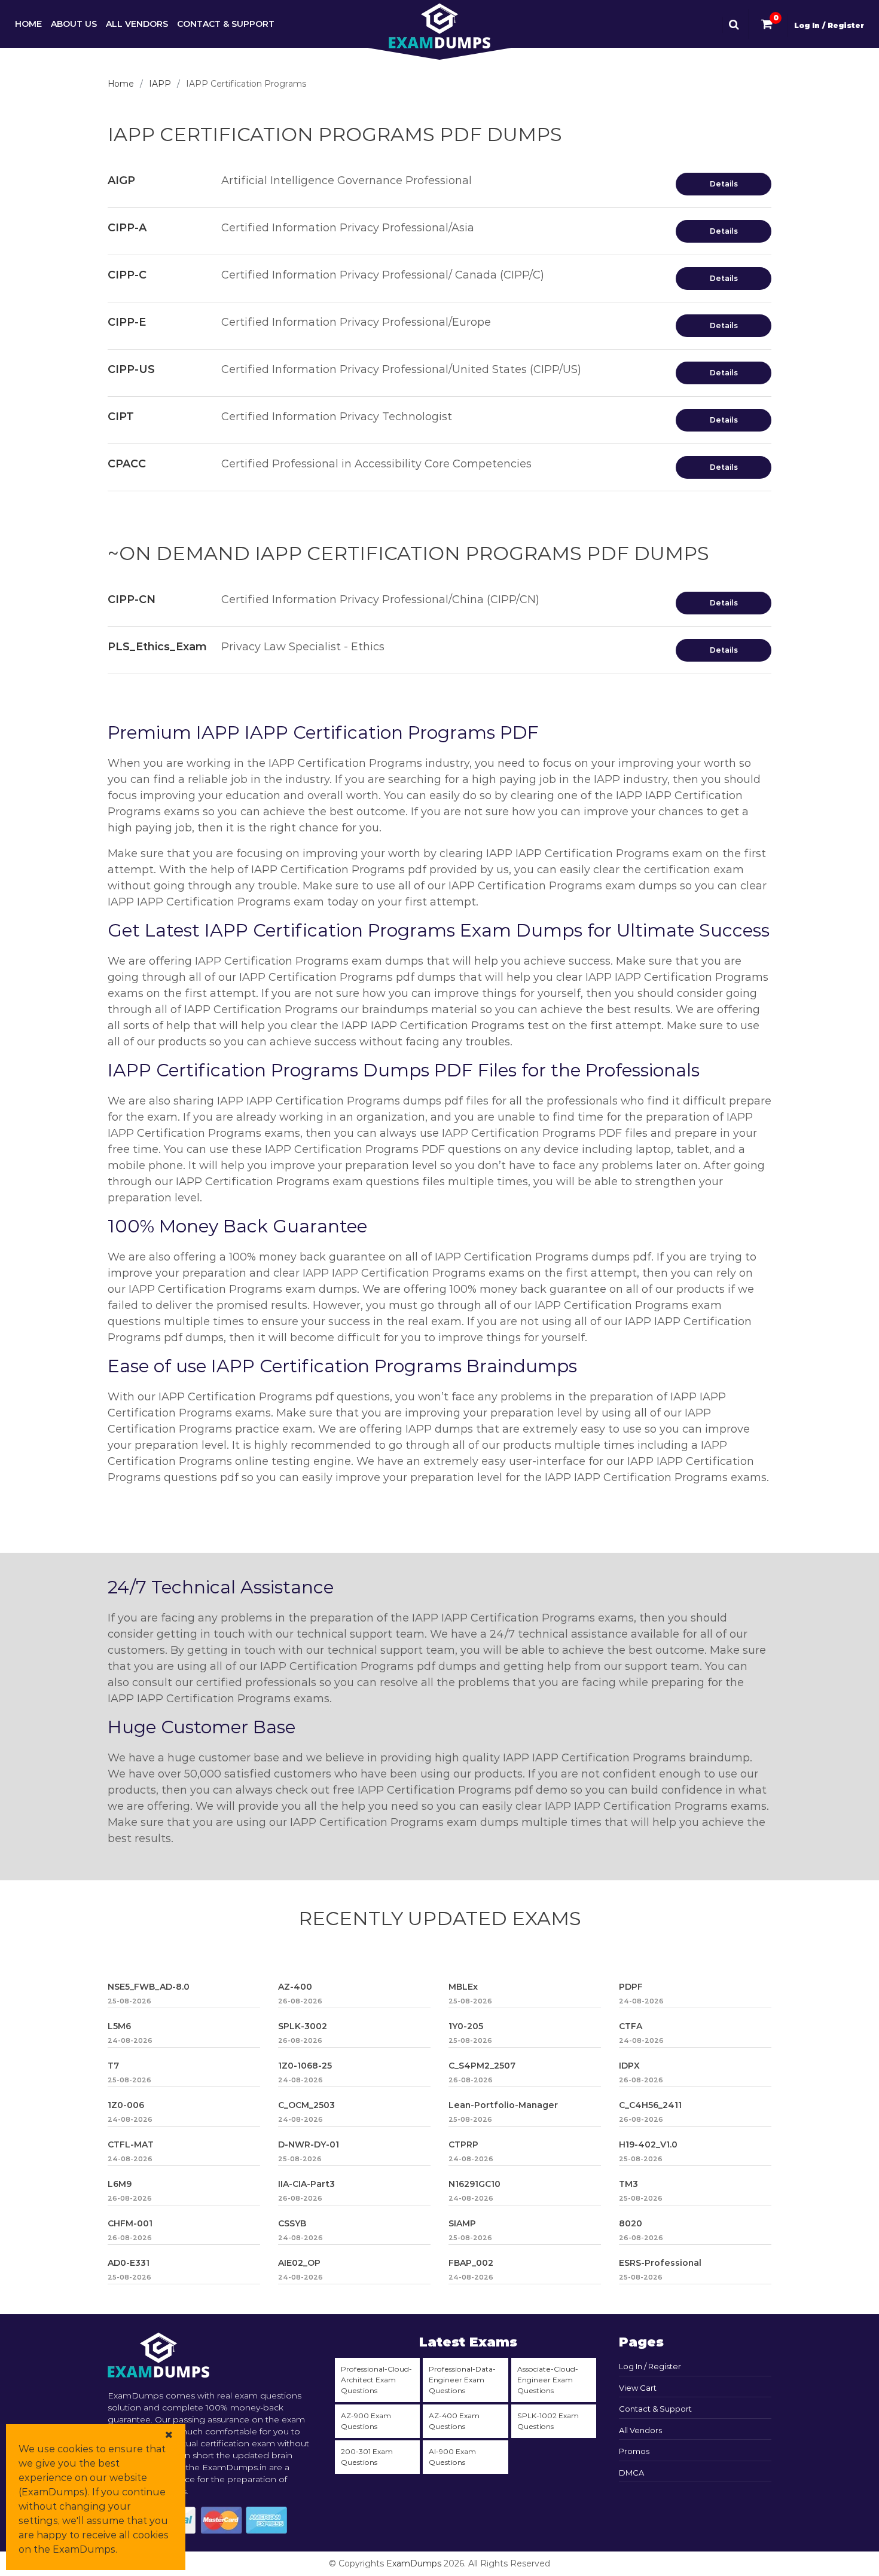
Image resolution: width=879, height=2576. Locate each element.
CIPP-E (127, 322)
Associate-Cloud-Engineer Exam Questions (548, 2380)
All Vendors (137, 24)
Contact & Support (226, 24)
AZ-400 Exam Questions (454, 2421)
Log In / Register (829, 25)
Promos (634, 2451)
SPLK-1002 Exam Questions (548, 2421)
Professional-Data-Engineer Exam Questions (462, 2380)
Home (28, 24)
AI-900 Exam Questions (452, 2457)
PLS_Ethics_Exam (157, 647)
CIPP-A (127, 228)
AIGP (121, 180)
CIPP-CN (132, 599)
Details (724, 184)
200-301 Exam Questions (367, 2457)
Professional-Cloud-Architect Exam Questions (376, 2380)
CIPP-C (127, 275)
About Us (74, 24)
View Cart (638, 2388)
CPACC (127, 464)
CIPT (121, 417)
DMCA (631, 2473)
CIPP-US (131, 369)
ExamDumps (414, 2563)
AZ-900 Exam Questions (366, 2421)
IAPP (160, 84)
